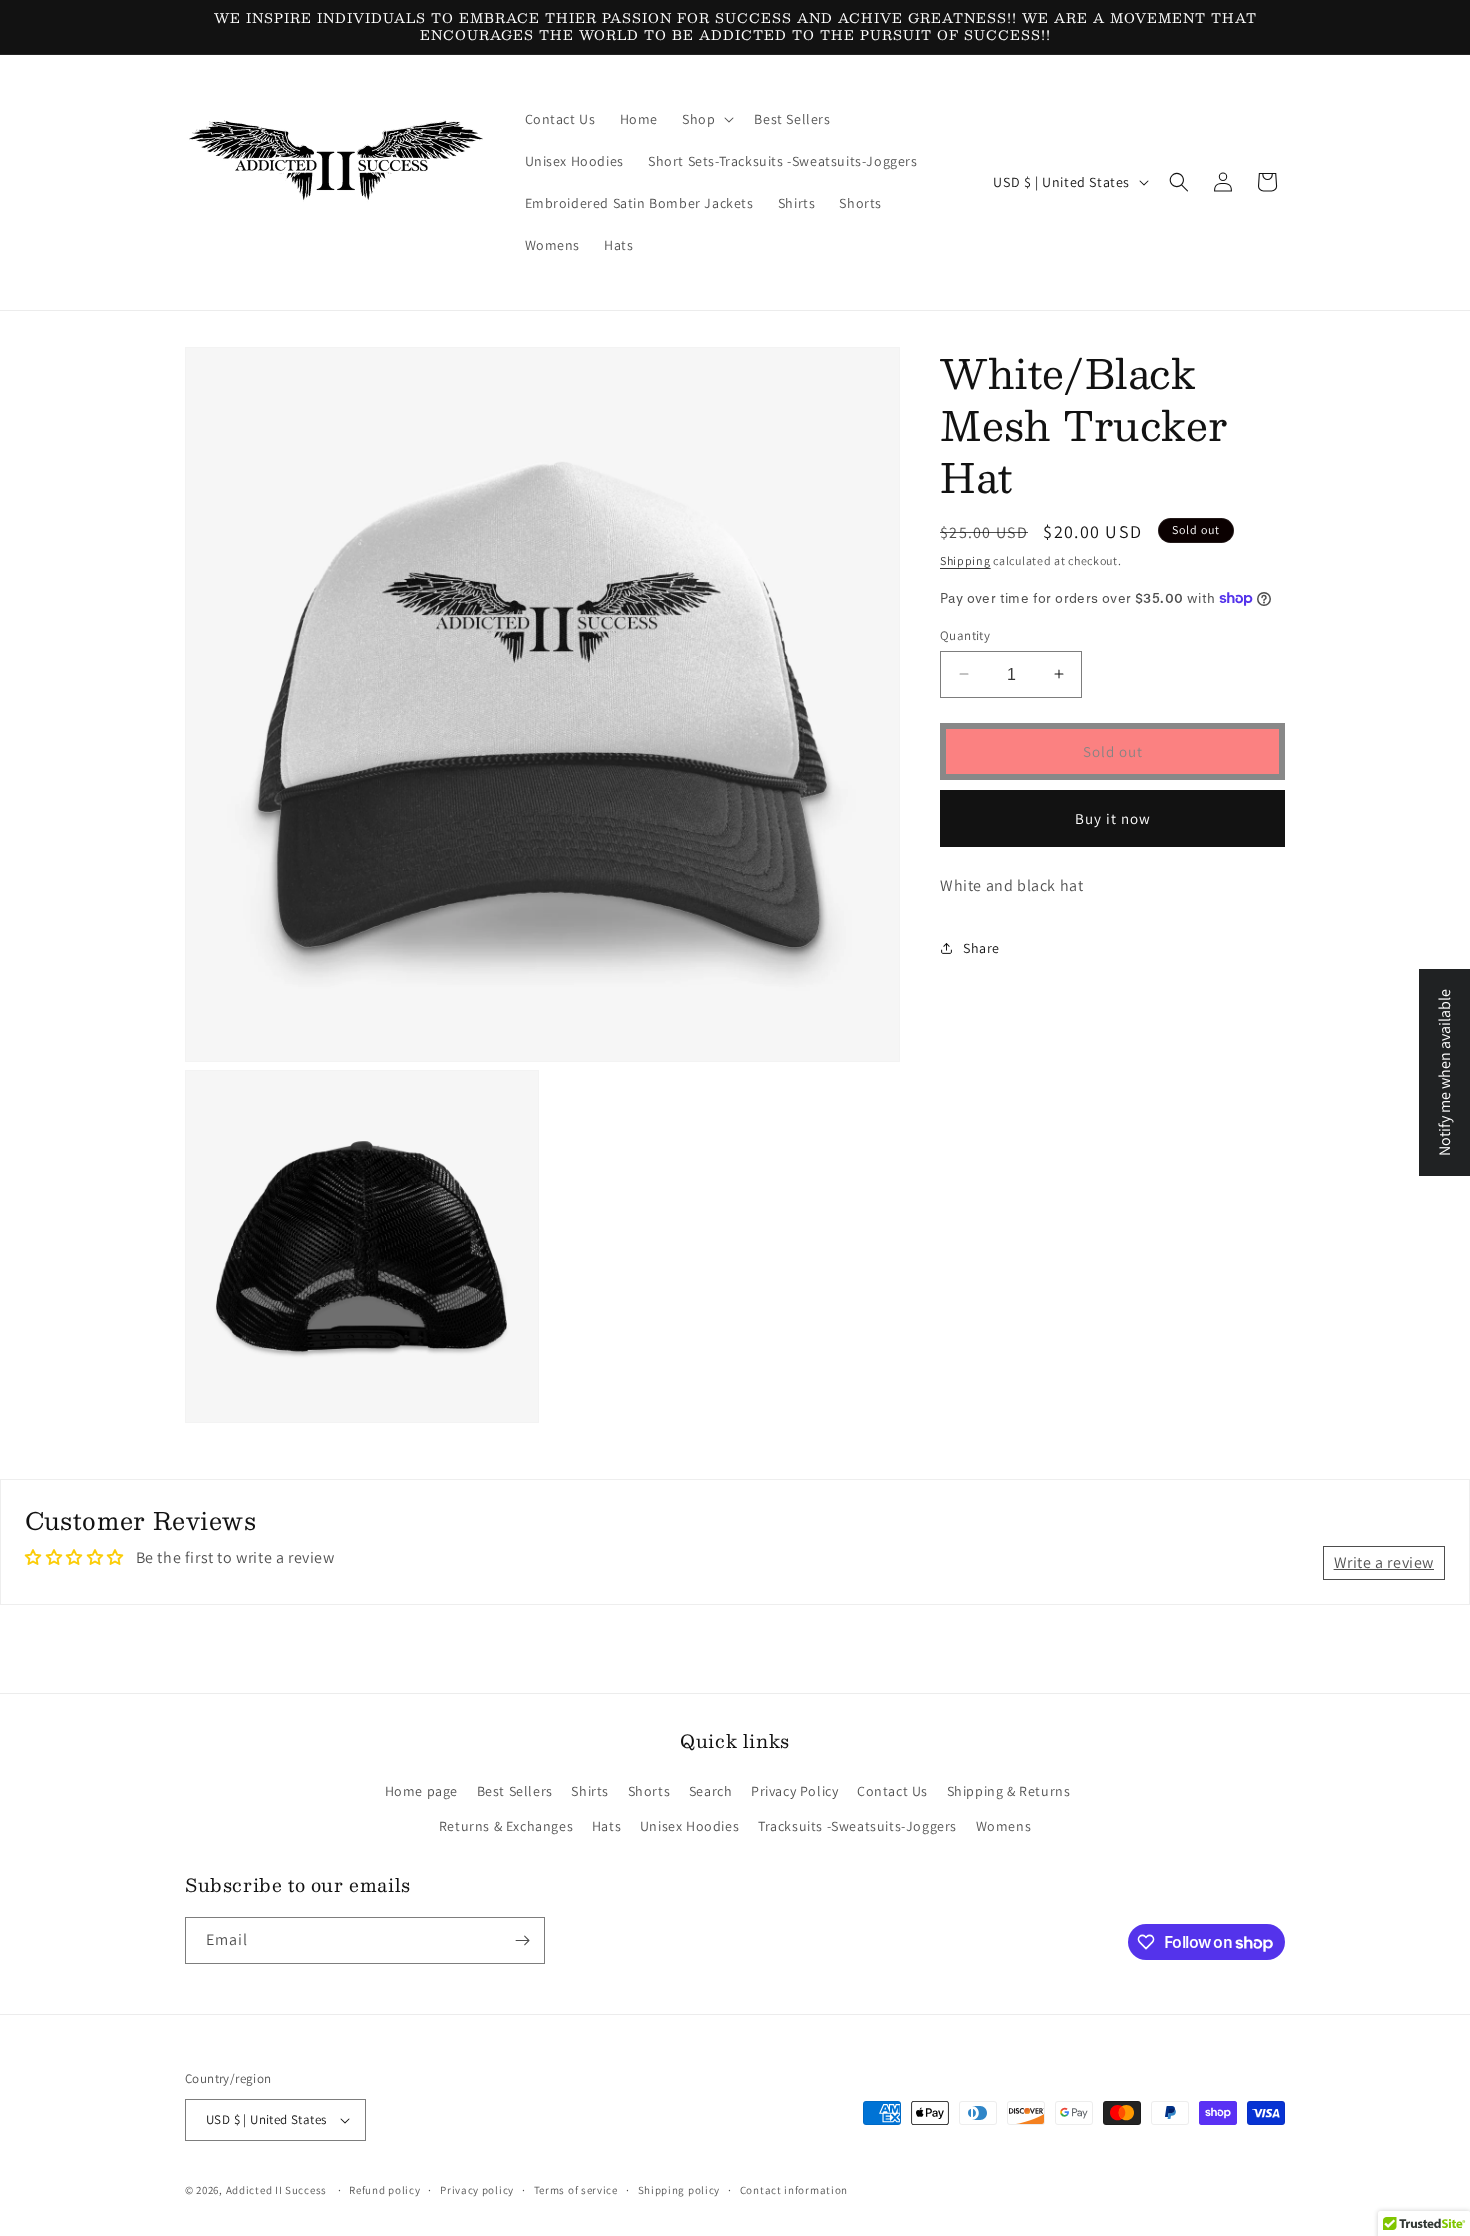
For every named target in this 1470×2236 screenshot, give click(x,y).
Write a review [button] (1384, 1562)
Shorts (649, 1791)
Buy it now (1113, 817)
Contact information (794, 2190)
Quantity (965, 634)
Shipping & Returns (1009, 1791)
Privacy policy (477, 2190)
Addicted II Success (278, 2190)
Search (711, 1791)
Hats (606, 1826)
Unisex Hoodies (689, 1826)
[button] (706, 119)
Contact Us (892, 1791)
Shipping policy (679, 2190)
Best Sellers (515, 1791)
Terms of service (576, 2190)
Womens (1004, 1826)
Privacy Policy (794, 1791)
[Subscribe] (522, 1940)
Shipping (965, 560)
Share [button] (981, 947)
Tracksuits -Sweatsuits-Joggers (857, 1826)
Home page (421, 1791)
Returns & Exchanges (506, 1826)
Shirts (590, 1791)
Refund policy (384, 2190)
